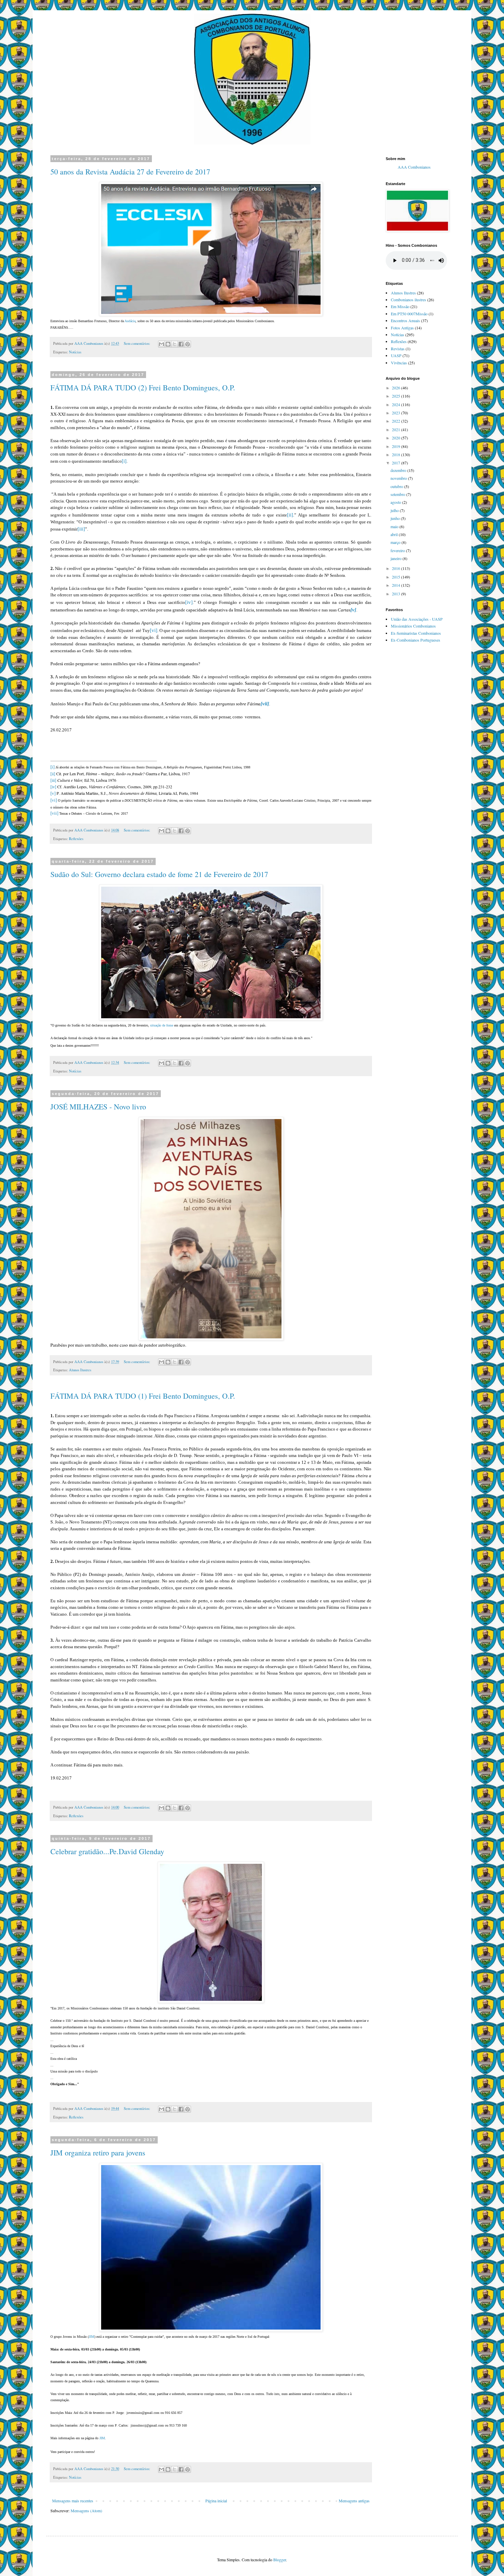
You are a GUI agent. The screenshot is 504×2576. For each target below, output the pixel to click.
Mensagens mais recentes (73, 2501)
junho (396, 518)
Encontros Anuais (405, 320)
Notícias (75, 352)
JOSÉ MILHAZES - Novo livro (98, 1107)
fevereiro (398, 550)
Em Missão (400, 306)
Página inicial (216, 2501)
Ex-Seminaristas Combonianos (416, 633)
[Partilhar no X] (175, 344)
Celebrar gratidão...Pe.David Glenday (107, 1851)
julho (395, 510)
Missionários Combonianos (413, 626)
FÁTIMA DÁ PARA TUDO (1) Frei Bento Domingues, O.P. (143, 1396)
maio (395, 526)
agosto (396, 502)
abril (395, 534)
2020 (397, 438)
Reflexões (76, 839)
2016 (397, 568)
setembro (398, 494)
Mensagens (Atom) (86, 2511)
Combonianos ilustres (409, 300)
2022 (397, 421)
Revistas (398, 349)
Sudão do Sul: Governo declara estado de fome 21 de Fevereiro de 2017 (159, 874)
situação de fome (162, 1025)
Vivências (399, 363)
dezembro (399, 470)
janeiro (397, 558)
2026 (397, 388)
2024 (397, 404)
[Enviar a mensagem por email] (161, 344)
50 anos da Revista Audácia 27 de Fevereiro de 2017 (130, 172)
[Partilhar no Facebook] (181, 344)
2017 (397, 463)
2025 (397, 396)
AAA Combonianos (414, 167)
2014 (397, 585)
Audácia (130, 321)
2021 (397, 429)
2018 (397, 454)
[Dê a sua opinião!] (168, 344)
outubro (397, 486)
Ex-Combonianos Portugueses (416, 640)
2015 (397, 577)
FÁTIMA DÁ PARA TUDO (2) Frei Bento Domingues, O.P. (143, 387)
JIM (92, 2337)
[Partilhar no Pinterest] (188, 344)
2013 (397, 594)
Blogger (280, 2560)
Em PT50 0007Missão (409, 314)
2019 (397, 446)
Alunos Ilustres (80, 1370)
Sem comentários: (137, 343)
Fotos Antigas (402, 328)
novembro (399, 478)
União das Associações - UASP (417, 619)
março (396, 542)
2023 (397, 413)
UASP (396, 355)
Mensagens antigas (354, 2501)
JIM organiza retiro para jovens (98, 2153)
